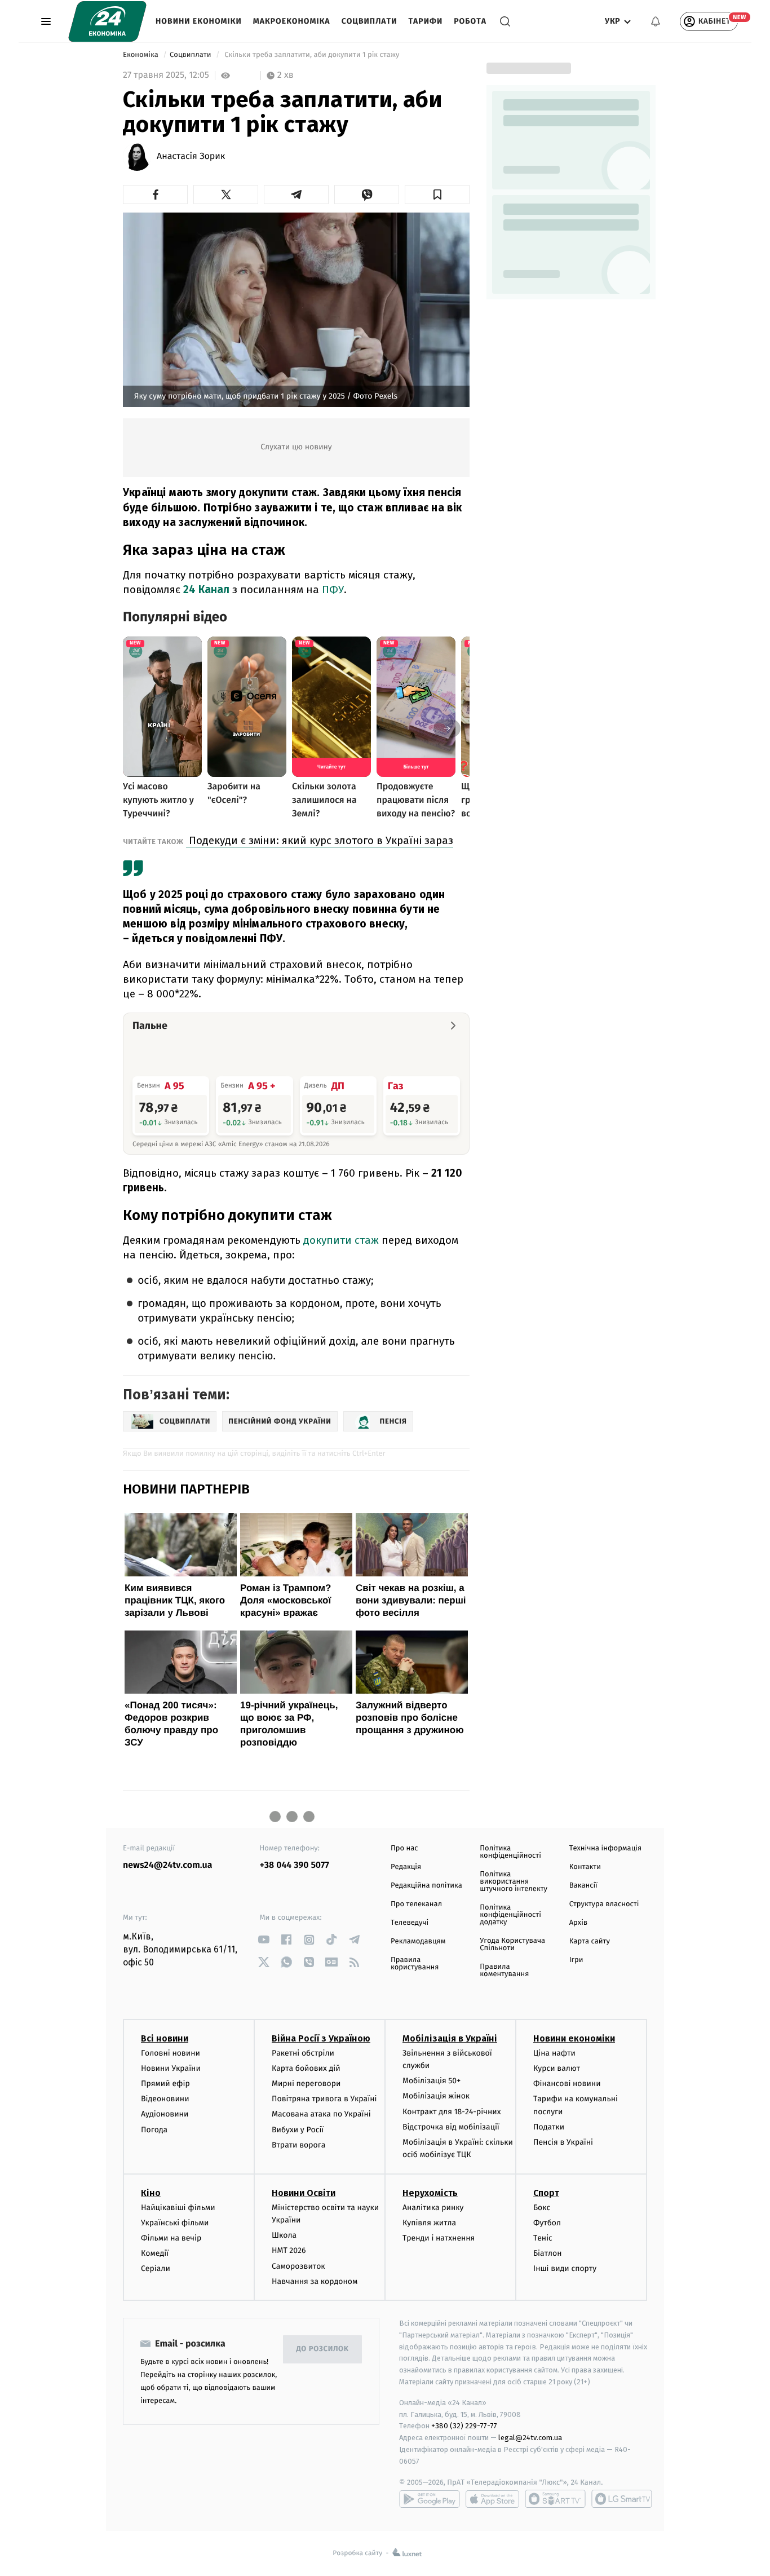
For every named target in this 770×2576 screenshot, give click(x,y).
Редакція (406, 1867)
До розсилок (323, 2349)
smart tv (555, 2499)
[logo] (107, 21)
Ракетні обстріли (303, 2053)
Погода (154, 2130)
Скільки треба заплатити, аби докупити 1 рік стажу (312, 55)
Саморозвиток (298, 2266)
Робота (470, 21)
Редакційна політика (426, 1886)
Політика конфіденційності (510, 1852)
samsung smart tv (622, 2499)
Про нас (404, 1848)
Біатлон (548, 2253)
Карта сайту (590, 1941)
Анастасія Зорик (191, 157)
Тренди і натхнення (439, 2238)
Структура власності (604, 1904)
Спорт (546, 2193)
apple (492, 2499)
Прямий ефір (165, 2084)
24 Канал (206, 589)
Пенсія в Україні (563, 2142)
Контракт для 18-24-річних (452, 2112)
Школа (284, 2235)
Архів (578, 1923)
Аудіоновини (165, 2114)
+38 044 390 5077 (295, 1865)
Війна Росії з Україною (321, 2038)
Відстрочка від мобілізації (451, 2127)
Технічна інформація (605, 1848)
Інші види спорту (565, 2268)
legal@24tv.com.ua (530, 2438)
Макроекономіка (292, 21)
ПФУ (333, 589)
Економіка (141, 55)
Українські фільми (175, 2223)
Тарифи (425, 21)
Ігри (576, 1960)
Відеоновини (165, 2099)
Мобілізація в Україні (450, 2038)
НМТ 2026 (289, 2250)
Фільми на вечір (171, 2238)
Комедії (155, 2253)
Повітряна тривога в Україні (324, 2099)
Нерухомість (430, 2193)
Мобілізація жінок (436, 2096)
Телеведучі (410, 1923)
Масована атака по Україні (321, 2114)
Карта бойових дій (306, 2068)
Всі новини (165, 2038)
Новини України (171, 2068)
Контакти (585, 1867)
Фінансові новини (567, 2084)
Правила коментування (504, 1970)
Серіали (156, 2268)
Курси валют (557, 2068)
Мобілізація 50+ (432, 2081)
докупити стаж (342, 1240)
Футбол (547, 2223)
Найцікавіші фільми (178, 2208)
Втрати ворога (298, 2145)
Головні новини (171, 2053)
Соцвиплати (369, 21)
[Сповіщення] (656, 21)
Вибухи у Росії (298, 2130)
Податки (549, 2127)
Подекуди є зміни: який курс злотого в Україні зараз (320, 840)
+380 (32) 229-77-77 (464, 2426)
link (264, 1940)
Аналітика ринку (433, 2208)
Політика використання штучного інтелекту (514, 1882)
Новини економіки (199, 21)
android (430, 2499)
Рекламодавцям (418, 1941)
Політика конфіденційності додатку (510, 1915)
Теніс (543, 2238)
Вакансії (583, 1886)
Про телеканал (416, 1904)
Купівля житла (429, 2223)
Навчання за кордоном (315, 2281)
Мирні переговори (306, 2084)
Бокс (542, 2208)
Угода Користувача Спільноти (512, 1945)
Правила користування (415, 1964)
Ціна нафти (554, 2053)
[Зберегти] (437, 195)
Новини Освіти (304, 2193)
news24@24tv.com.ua (168, 1865)
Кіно (151, 2193)
